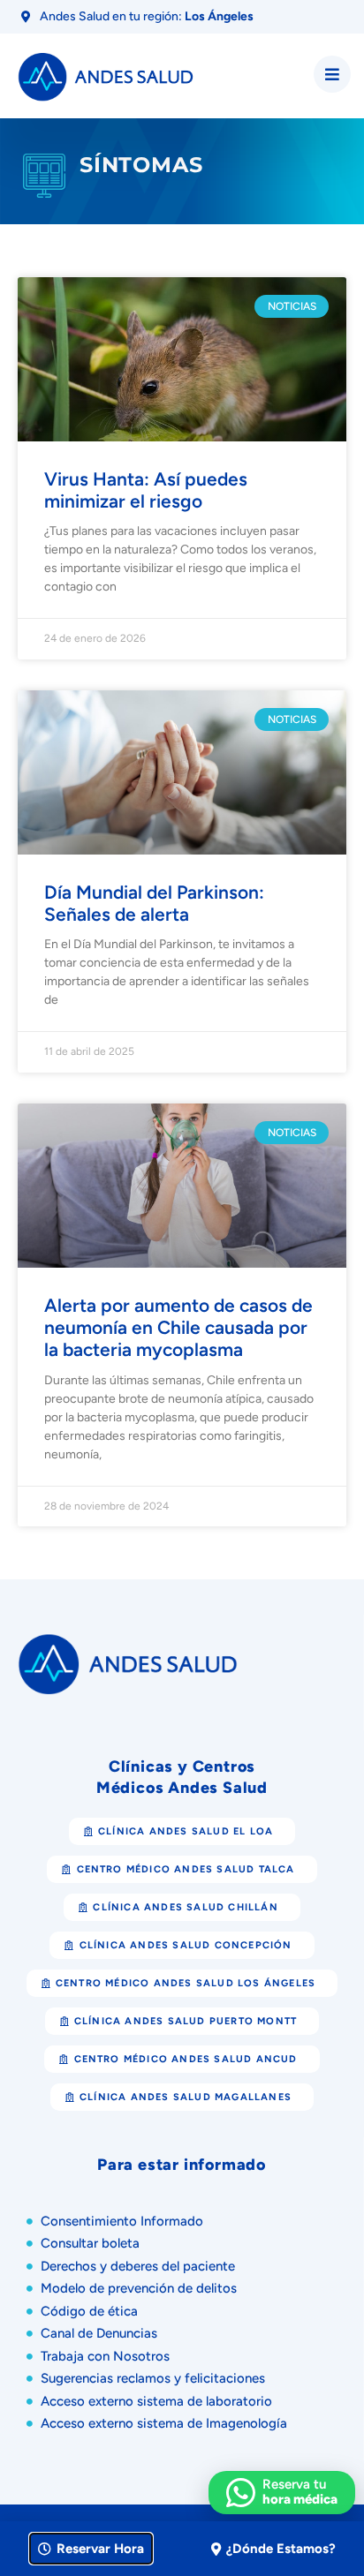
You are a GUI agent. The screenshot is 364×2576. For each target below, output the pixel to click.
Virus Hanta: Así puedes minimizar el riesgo (146, 490)
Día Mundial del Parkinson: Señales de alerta (154, 903)
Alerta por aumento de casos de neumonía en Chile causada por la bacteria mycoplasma (178, 1327)
